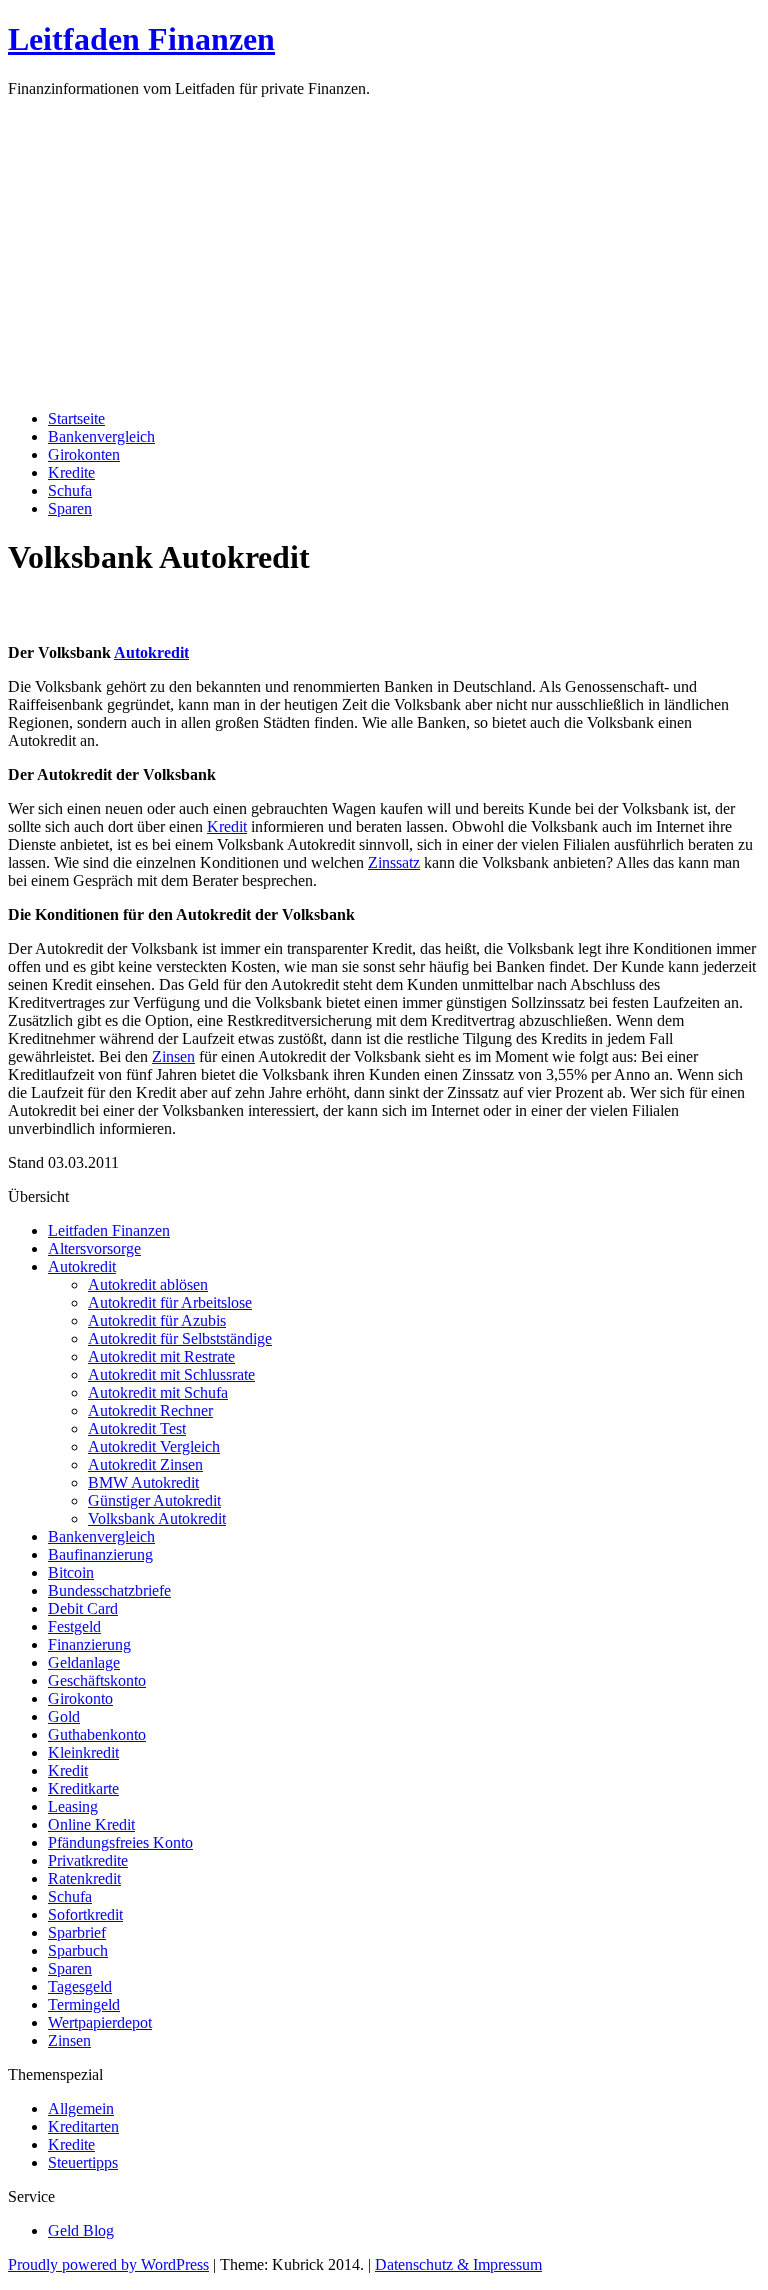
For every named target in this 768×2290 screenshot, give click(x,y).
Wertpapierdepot (100, 2022)
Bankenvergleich (101, 436)
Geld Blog (81, 2230)
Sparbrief (77, 1932)
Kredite (71, 472)
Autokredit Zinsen (145, 1464)
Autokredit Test (137, 1428)
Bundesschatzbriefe (109, 1590)
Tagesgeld (80, 1986)
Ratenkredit (84, 1878)
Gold (64, 1716)
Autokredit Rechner (150, 1410)
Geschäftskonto (97, 1680)
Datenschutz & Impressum (458, 2264)
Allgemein (81, 2108)
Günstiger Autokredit (154, 1500)
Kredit (227, 826)
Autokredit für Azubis (157, 1320)
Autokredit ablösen (148, 1284)
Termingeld (84, 2004)
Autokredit (151, 652)
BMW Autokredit (143, 1482)
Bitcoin (71, 1572)
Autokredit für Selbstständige (180, 1338)
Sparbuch (78, 1950)
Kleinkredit (83, 1752)
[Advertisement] (384, 254)
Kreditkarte (83, 1788)
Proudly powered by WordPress (108, 2264)
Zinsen (173, 1056)
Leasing (73, 1806)
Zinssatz (394, 862)
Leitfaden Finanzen (141, 39)
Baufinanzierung (100, 1554)
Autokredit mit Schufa (158, 1392)
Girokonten (84, 454)
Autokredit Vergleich (154, 1446)
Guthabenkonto (97, 1734)
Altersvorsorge (94, 1248)
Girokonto (80, 1698)
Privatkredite (88, 1860)
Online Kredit (91, 1824)
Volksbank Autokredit (157, 1518)
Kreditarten (83, 2126)
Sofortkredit (85, 1914)
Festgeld (74, 1626)
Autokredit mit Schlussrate (171, 1374)
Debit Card (83, 1608)
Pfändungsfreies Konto (120, 1842)
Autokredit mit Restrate (161, 1356)
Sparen (70, 508)
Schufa (70, 490)
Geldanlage (84, 1662)
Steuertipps (83, 2162)
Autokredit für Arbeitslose (170, 1302)
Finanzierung (89, 1644)
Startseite (76, 418)
